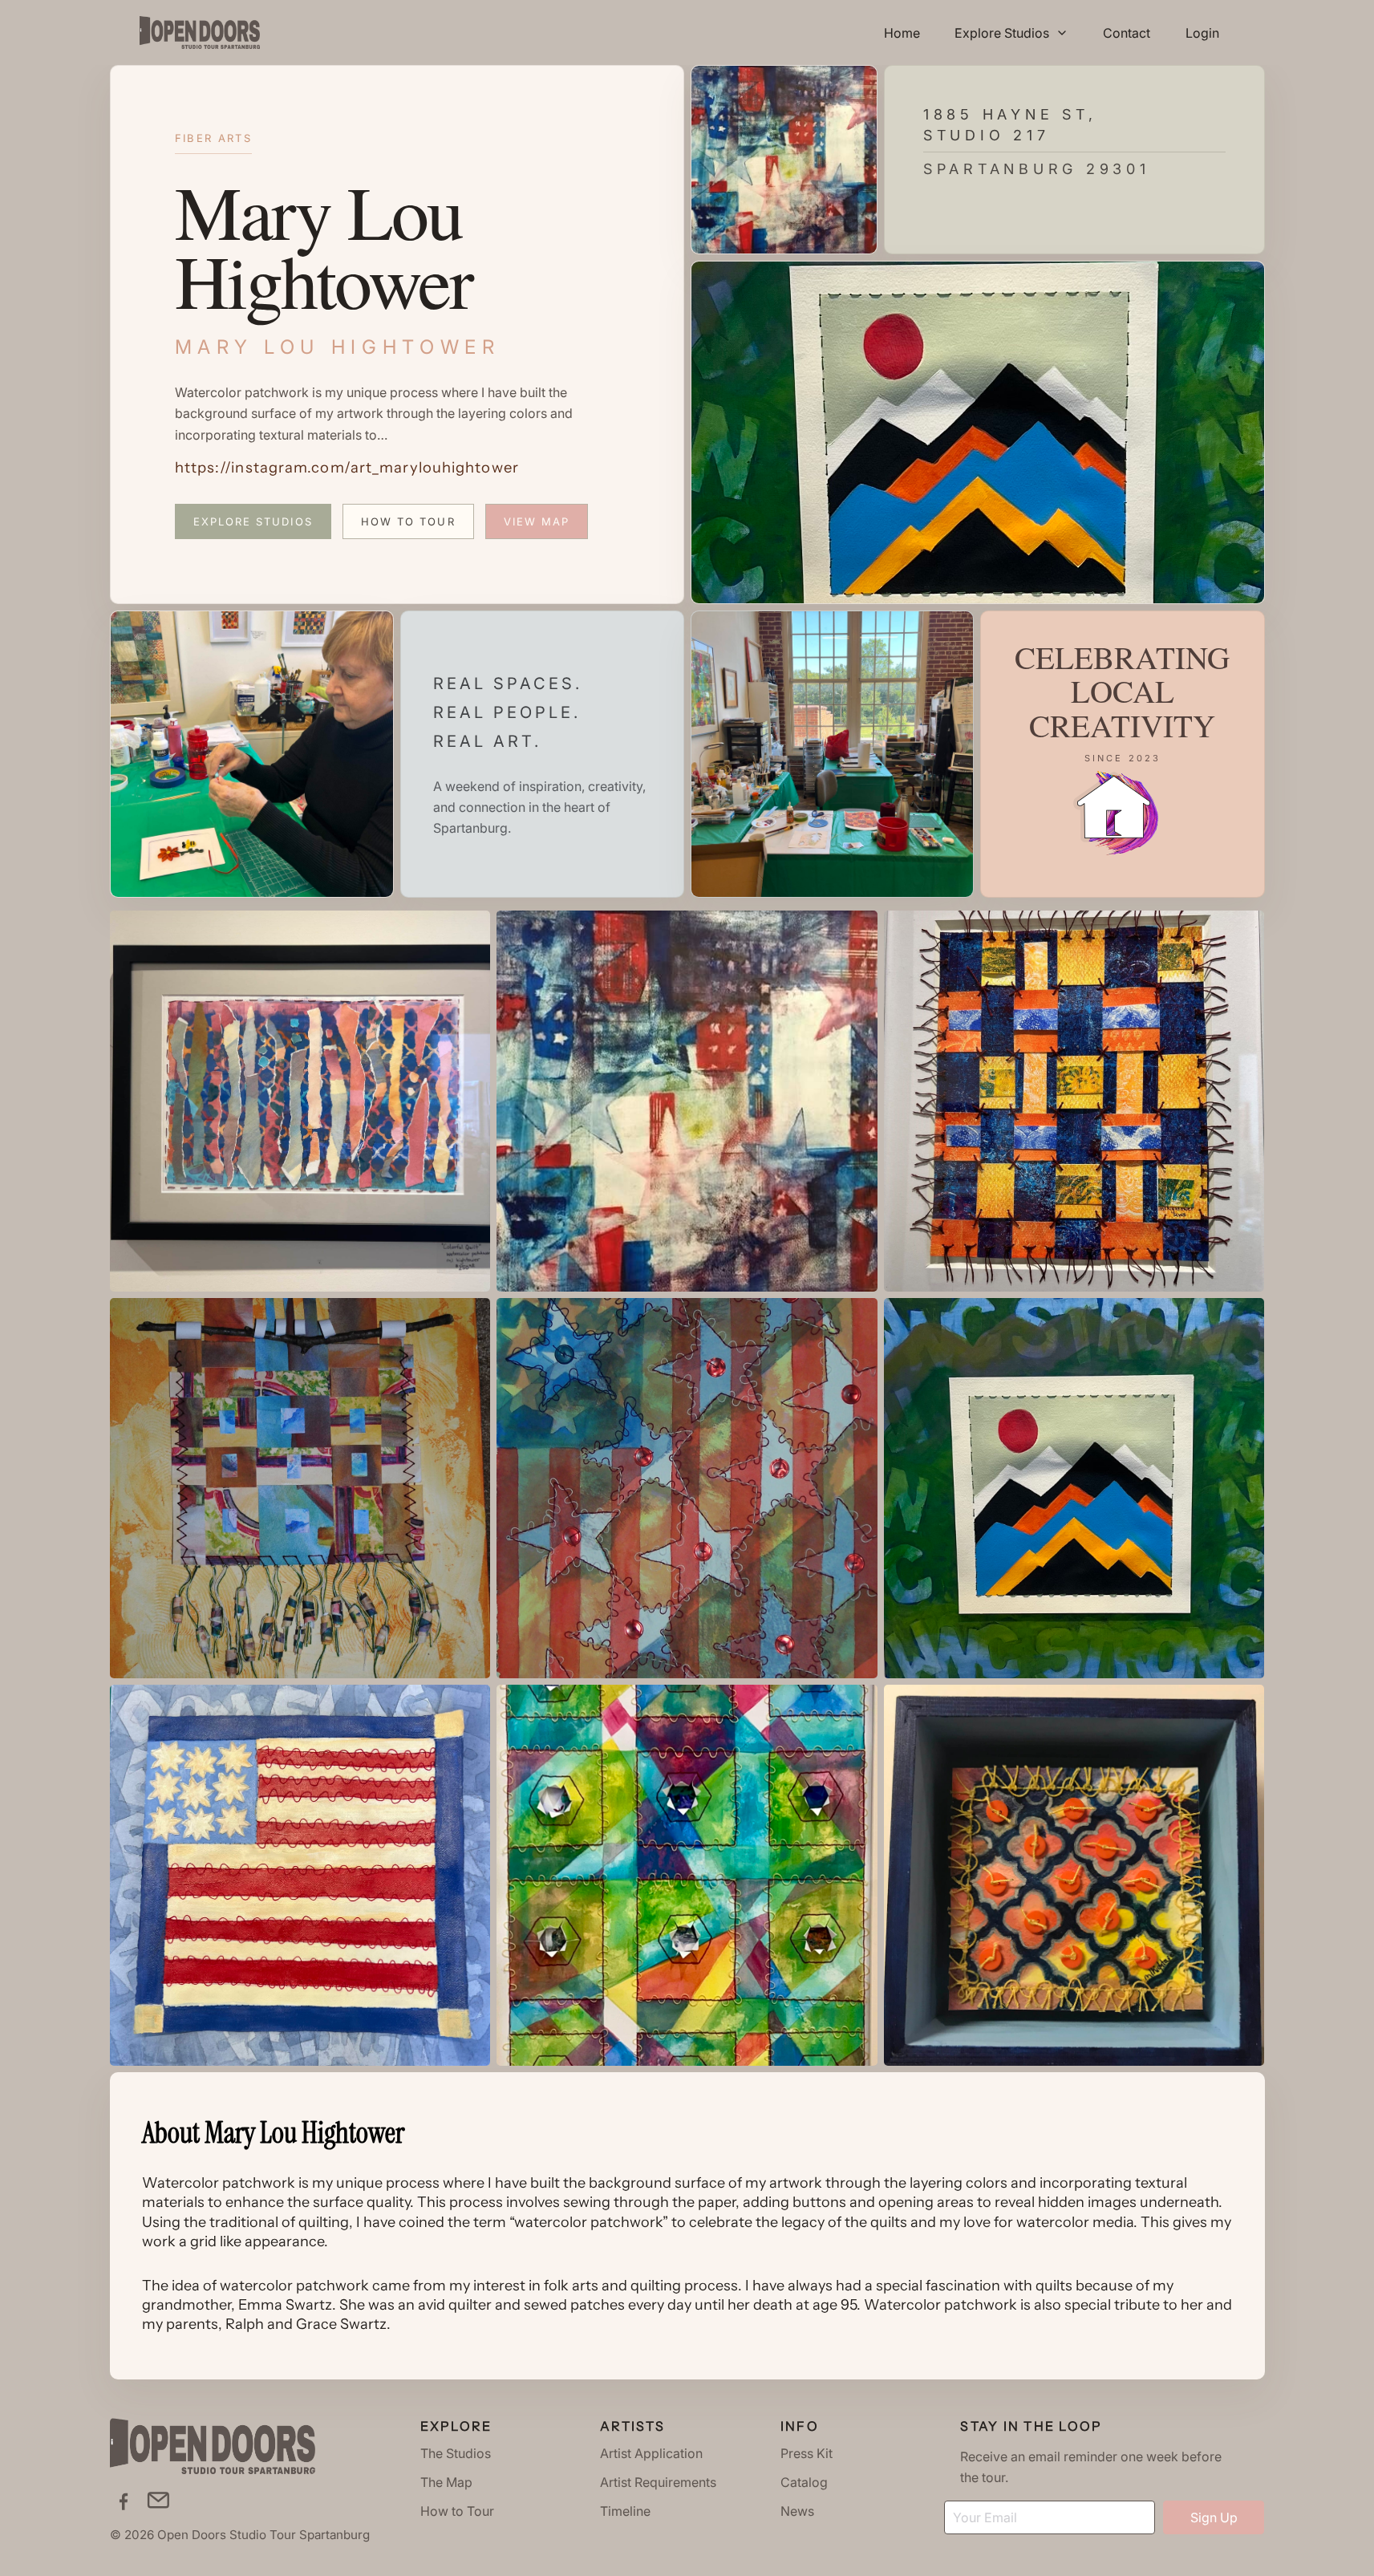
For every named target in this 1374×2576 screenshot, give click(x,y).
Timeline (625, 2511)
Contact (1127, 33)
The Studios (456, 2453)
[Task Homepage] (200, 32)
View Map (537, 521)
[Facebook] (123, 2500)
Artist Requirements (658, 2482)
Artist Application (651, 2453)
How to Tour (408, 521)
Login (1202, 33)
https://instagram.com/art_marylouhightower (347, 467)
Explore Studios (253, 521)
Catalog (804, 2482)
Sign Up (1214, 2517)
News (797, 2511)
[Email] (158, 2500)
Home (902, 33)
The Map (446, 2482)
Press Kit (807, 2453)
